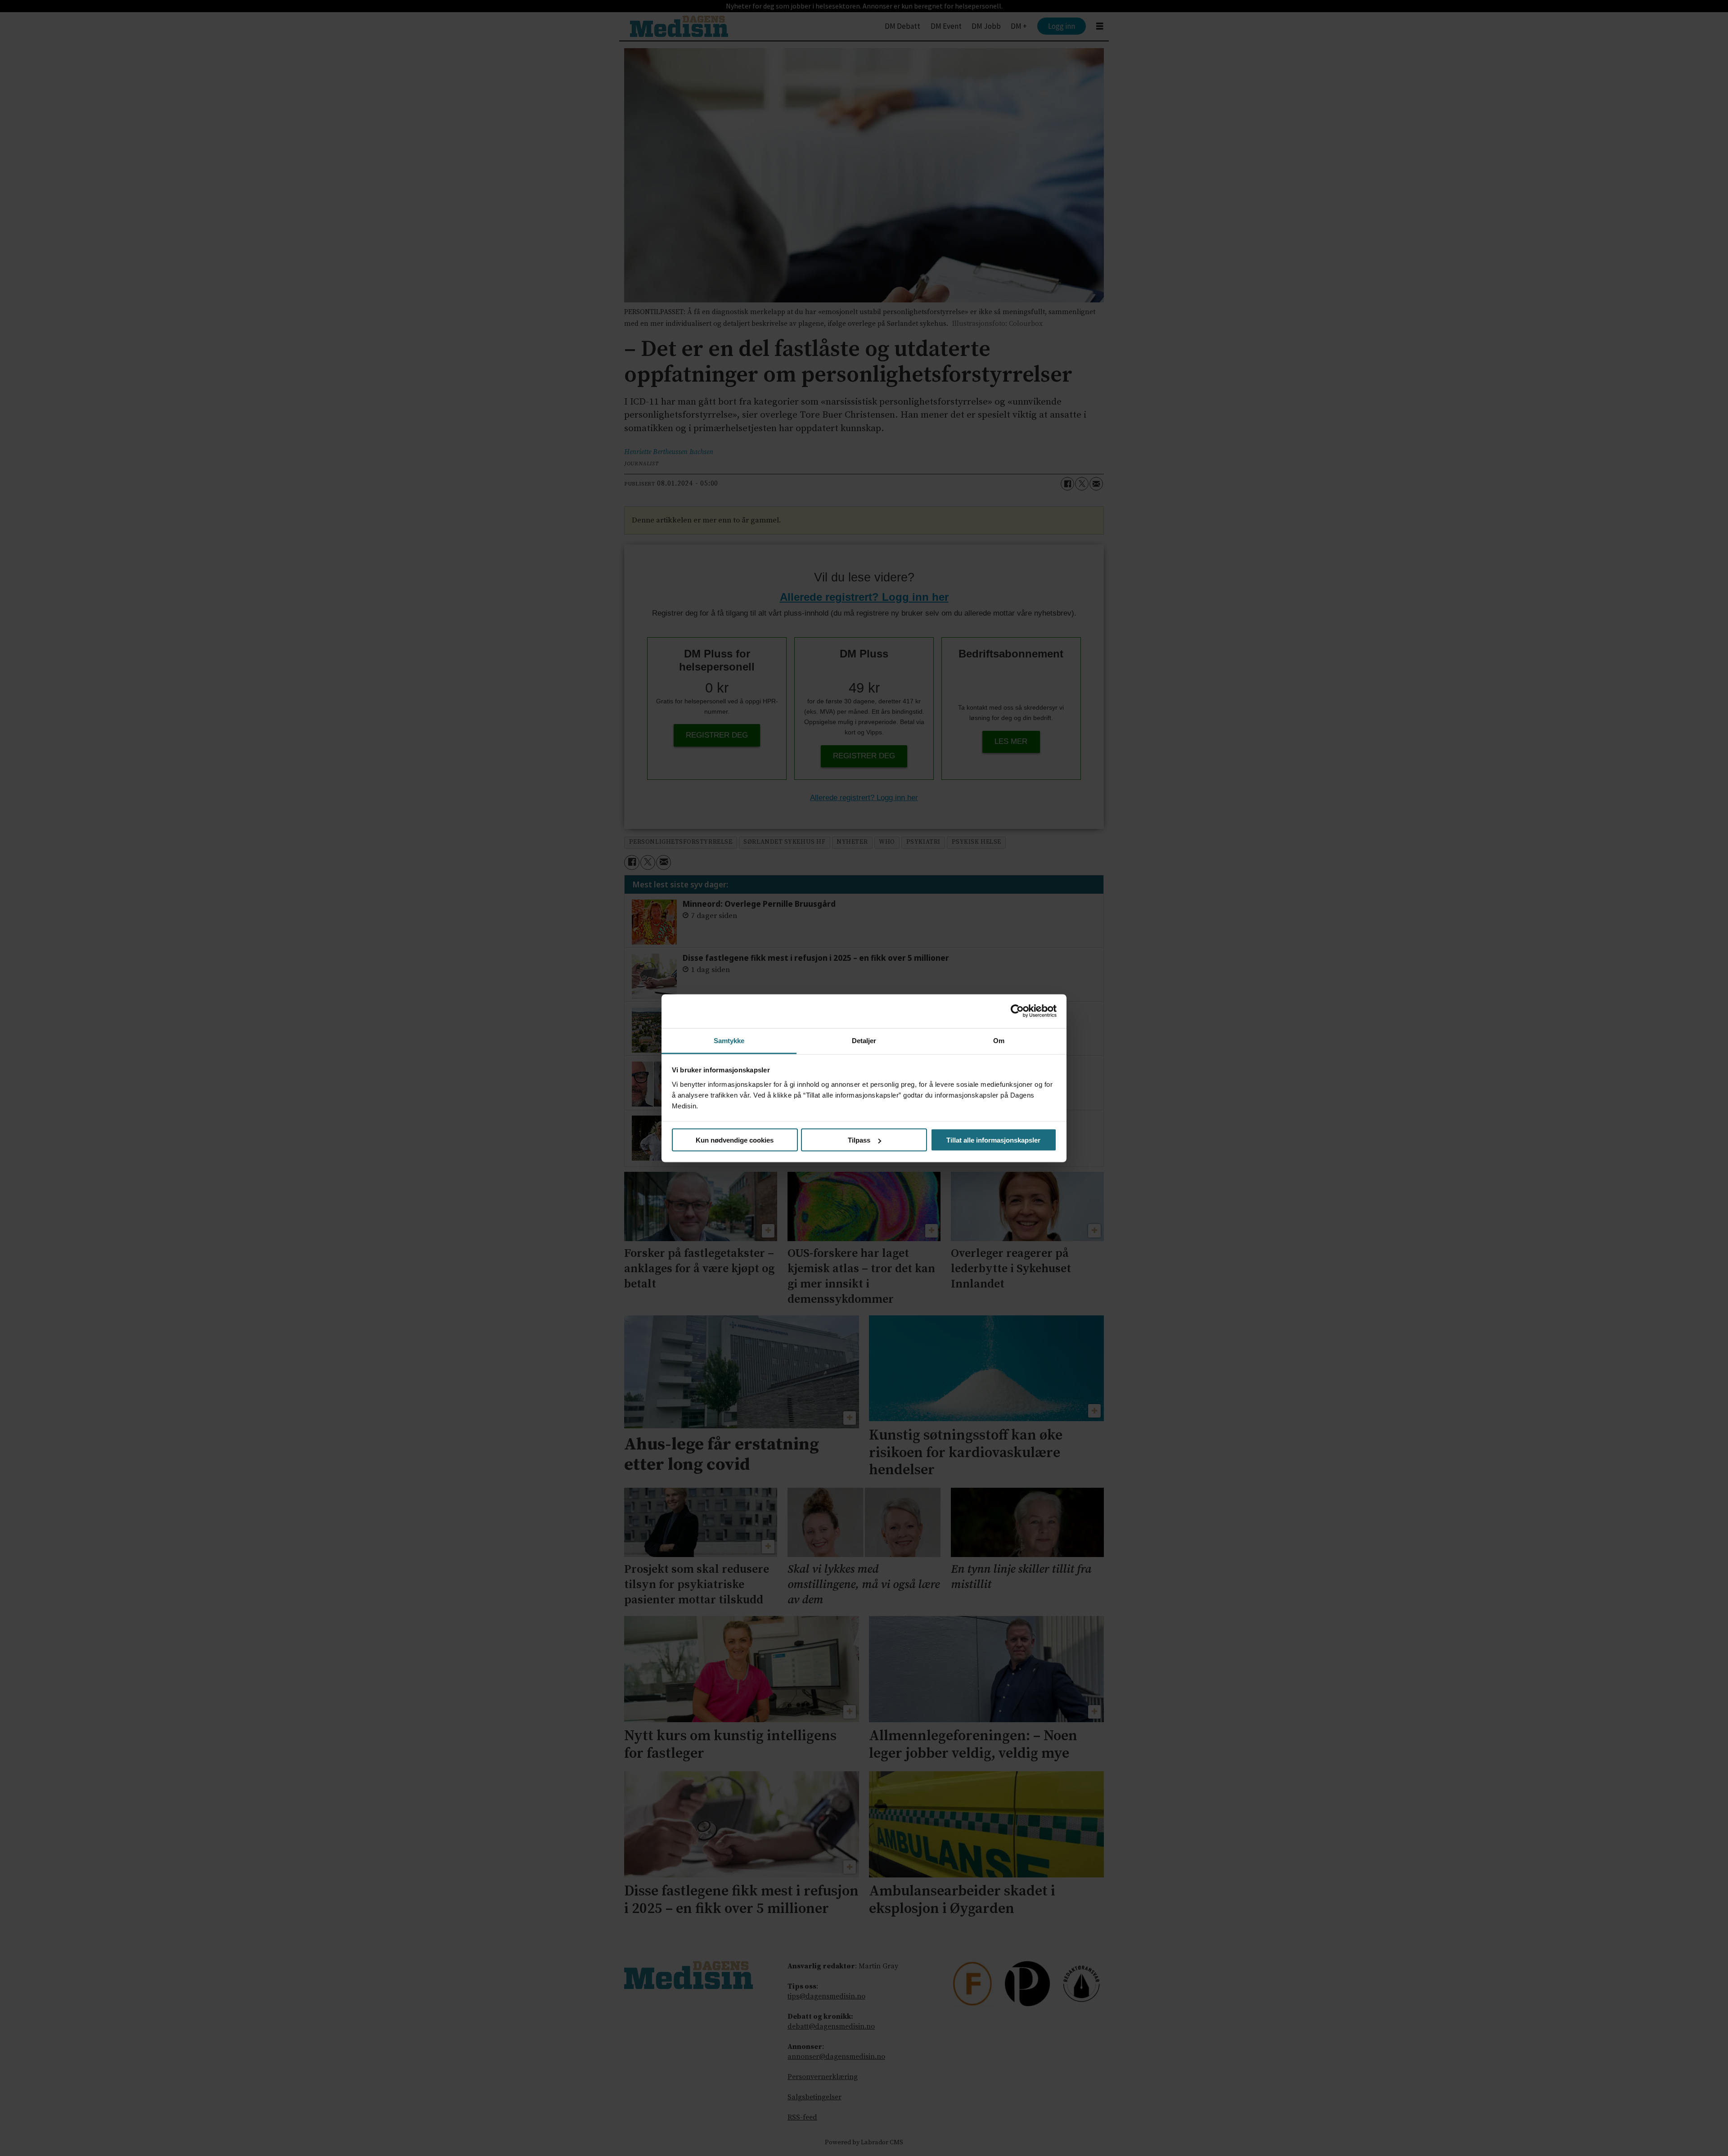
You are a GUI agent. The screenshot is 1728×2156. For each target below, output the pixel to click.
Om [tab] (999, 1040)
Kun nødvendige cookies (735, 1140)
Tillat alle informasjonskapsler (993, 1140)
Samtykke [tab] (729, 1040)
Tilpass (859, 1140)
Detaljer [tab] (864, 1040)
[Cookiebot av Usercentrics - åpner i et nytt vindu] (1017, 1011)
